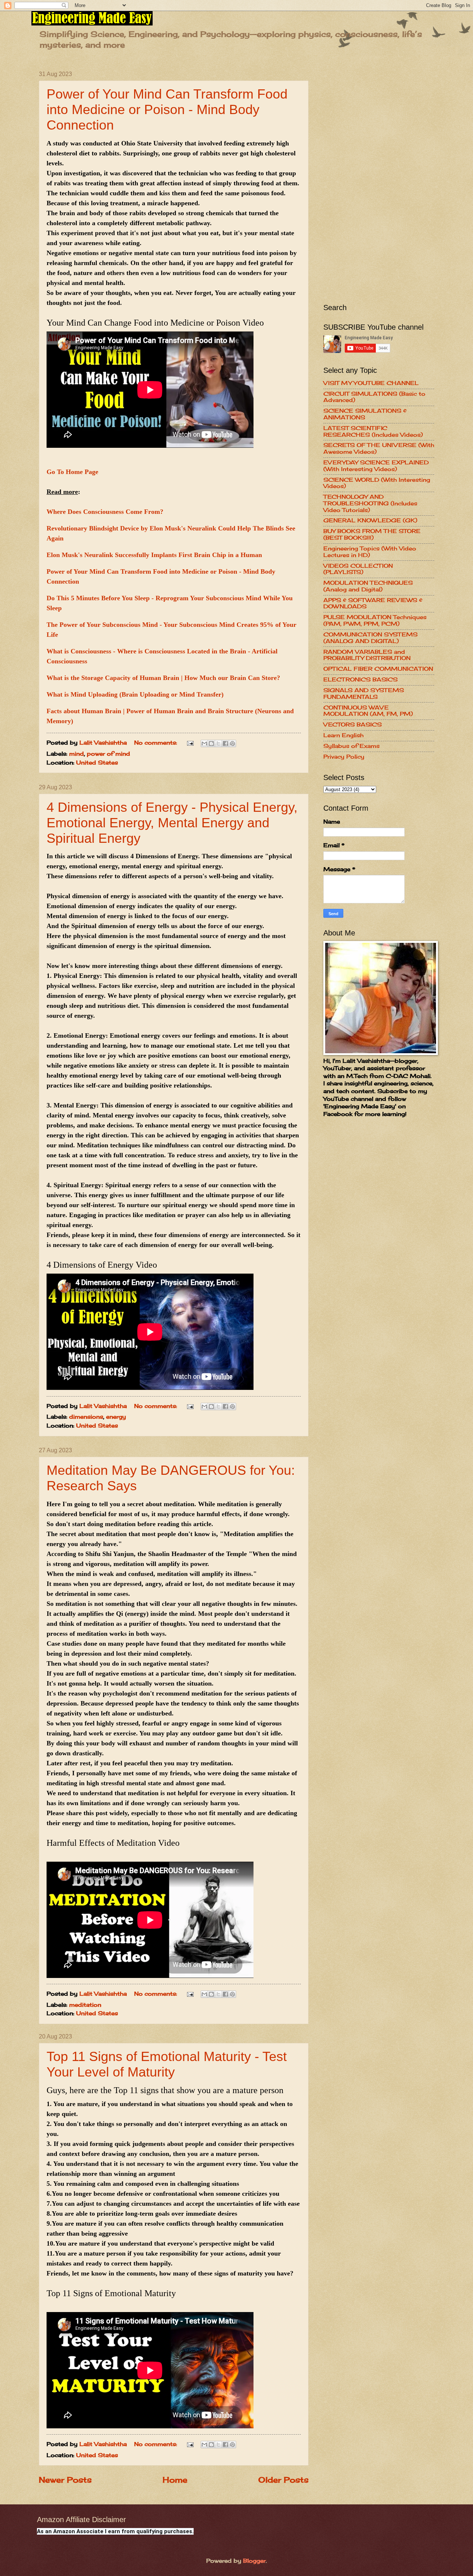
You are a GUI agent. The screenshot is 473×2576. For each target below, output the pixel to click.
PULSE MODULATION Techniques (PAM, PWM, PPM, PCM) (375, 621)
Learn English (343, 735)
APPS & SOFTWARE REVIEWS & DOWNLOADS (373, 604)
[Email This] (204, 743)
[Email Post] (190, 743)
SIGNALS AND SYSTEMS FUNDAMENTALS (364, 694)
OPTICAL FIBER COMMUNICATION (378, 669)
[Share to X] (218, 743)
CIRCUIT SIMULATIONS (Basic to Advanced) (374, 397)
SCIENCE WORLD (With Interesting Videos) (377, 483)
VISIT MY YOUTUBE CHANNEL (371, 383)
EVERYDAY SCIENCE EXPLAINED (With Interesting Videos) (376, 466)
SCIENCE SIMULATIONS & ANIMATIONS (365, 414)
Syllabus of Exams (351, 746)
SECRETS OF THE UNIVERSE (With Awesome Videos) (379, 449)
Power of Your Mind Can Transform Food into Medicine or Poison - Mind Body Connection (167, 109)
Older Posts (283, 2480)
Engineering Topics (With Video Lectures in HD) (370, 552)
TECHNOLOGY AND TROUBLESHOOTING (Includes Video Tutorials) (370, 503)
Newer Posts (65, 2480)
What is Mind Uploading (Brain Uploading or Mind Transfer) (135, 694)
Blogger (254, 2561)
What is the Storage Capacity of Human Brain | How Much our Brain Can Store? (163, 678)
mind (76, 754)
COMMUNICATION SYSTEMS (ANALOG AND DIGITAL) (370, 638)
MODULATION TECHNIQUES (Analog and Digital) (368, 586)
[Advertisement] (379, 182)
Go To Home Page (72, 472)
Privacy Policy (344, 757)
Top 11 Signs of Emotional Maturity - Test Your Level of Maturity (167, 2064)
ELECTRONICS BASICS (360, 680)
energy (116, 1417)
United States (97, 763)
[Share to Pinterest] (232, 743)
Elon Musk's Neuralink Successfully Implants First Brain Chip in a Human (154, 555)
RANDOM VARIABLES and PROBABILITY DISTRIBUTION (367, 655)
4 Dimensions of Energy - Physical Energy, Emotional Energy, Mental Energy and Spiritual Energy (172, 823)
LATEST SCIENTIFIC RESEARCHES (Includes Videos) (373, 432)
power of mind (108, 754)
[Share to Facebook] (225, 743)
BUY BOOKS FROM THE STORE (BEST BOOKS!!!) (372, 535)
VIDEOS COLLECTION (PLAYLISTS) (358, 569)
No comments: (156, 743)
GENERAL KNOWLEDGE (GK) (370, 521)
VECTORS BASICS (353, 725)
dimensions (86, 1417)
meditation (85, 2005)
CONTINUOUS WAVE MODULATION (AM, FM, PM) (368, 711)
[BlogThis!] (211, 743)
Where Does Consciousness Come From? (105, 512)
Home (175, 2480)
